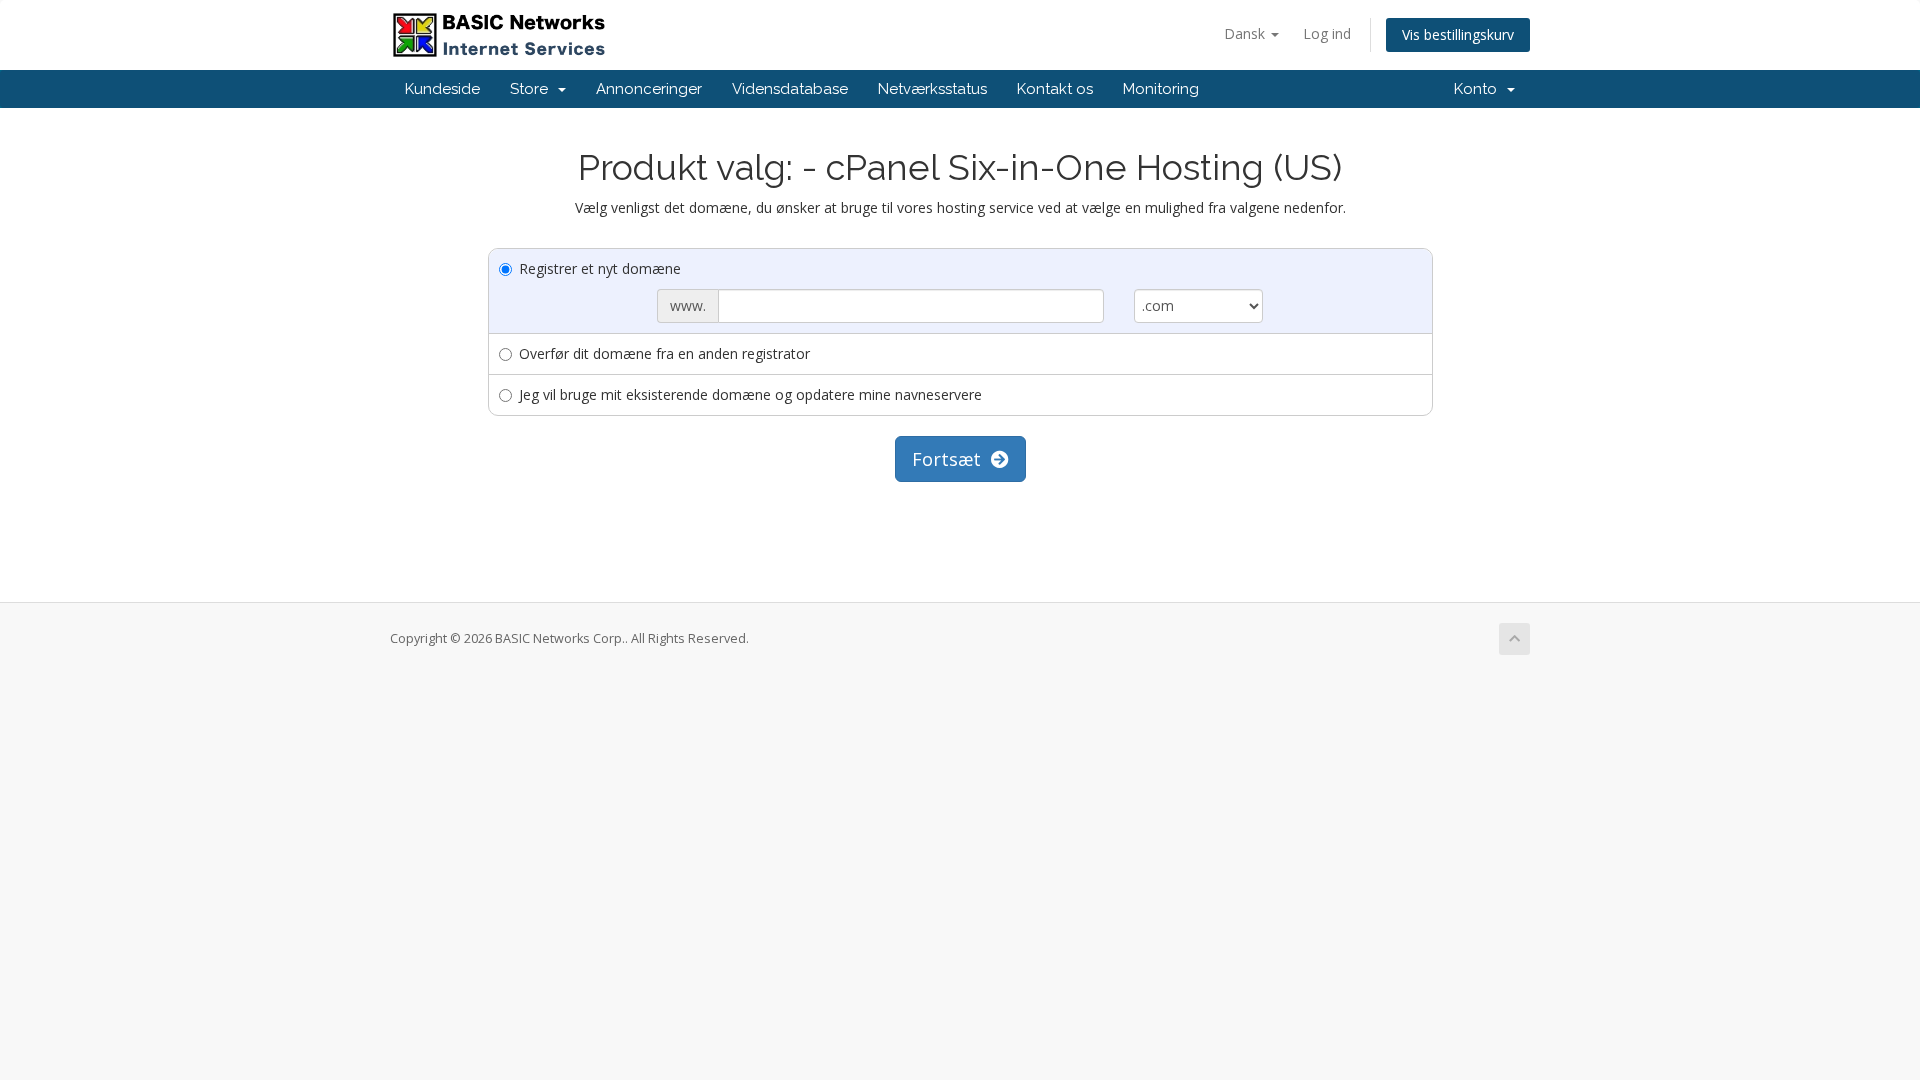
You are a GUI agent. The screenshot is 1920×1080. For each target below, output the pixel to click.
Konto (1479, 89)
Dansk (1246, 33)
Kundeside (442, 89)
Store (533, 89)
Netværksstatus (932, 89)
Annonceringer (649, 89)
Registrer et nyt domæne (600, 268)
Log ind (1327, 33)
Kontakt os (1055, 89)
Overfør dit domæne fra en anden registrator (664, 353)
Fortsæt (951, 459)
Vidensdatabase (790, 89)
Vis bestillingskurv (1458, 34)
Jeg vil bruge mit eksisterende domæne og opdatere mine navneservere (750, 394)
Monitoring (1161, 89)
